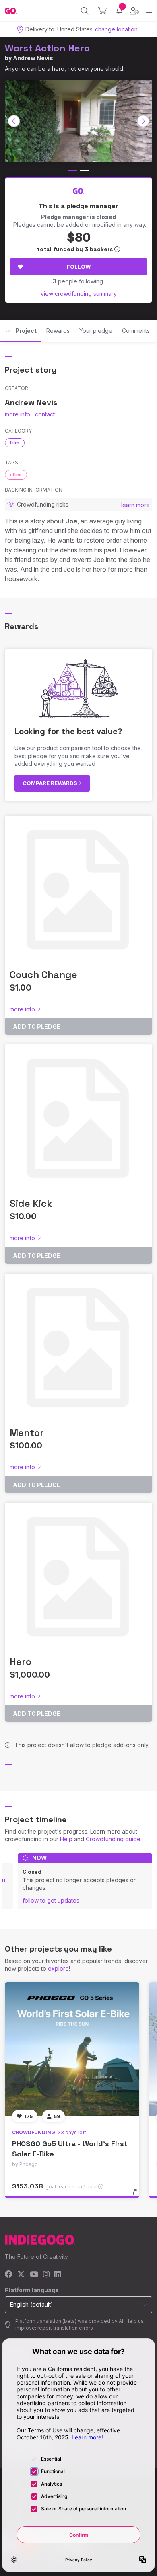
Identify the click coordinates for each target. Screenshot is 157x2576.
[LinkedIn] (58, 2275)
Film (15, 443)
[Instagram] (46, 2275)
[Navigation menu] (149, 11)
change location (116, 29)
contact (45, 414)
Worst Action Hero (47, 48)
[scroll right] (143, 121)
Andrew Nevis (33, 58)
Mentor (27, 1433)
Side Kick (31, 1203)
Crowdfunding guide (113, 1839)
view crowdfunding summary (79, 294)
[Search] (85, 11)
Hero (21, 1662)
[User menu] (134, 11)
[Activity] (119, 11)
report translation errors (65, 2328)
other (16, 474)
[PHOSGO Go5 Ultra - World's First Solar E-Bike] (72, 2049)
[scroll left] (14, 121)
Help (66, 1839)
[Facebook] (9, 2275)
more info (18, 414)
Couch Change (43, 975)
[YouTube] (34, 2275)
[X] (21, 2275)
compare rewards (51, 783)
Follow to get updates (51, 1900)
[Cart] (102, 11)
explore (58, 1968)
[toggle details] (137, 2195)
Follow (79, 267)
